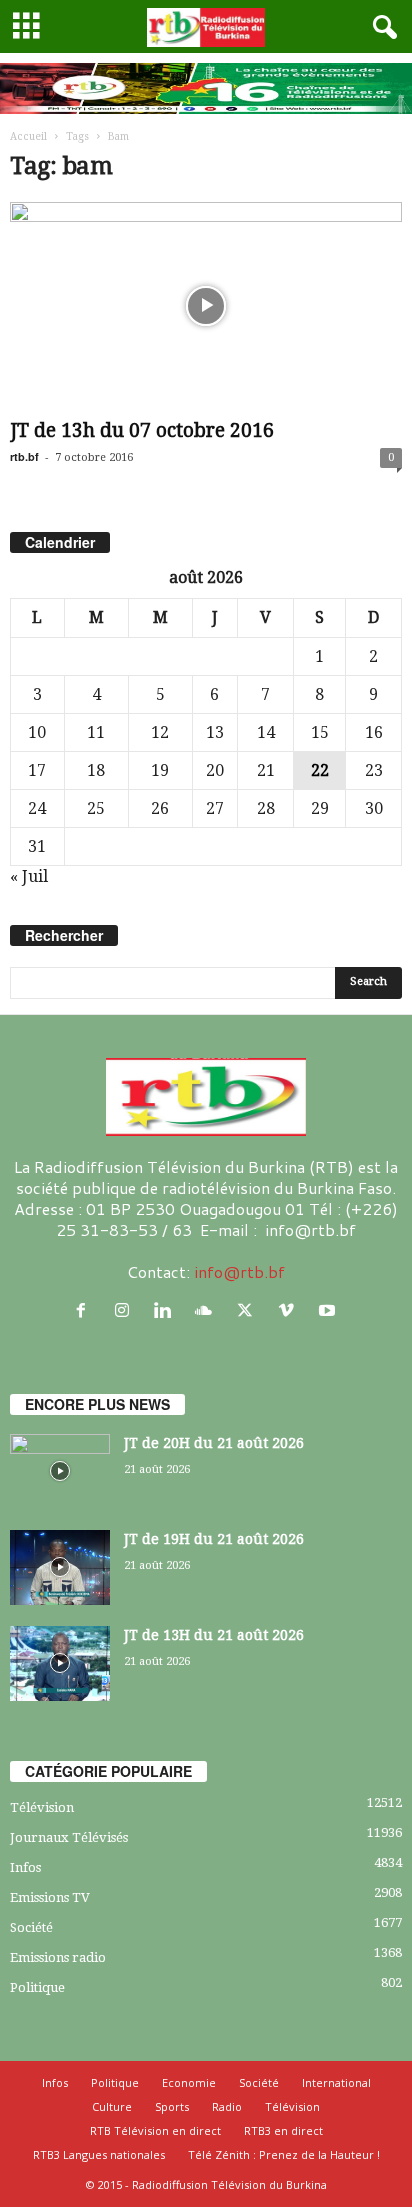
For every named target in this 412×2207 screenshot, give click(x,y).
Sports (172, 2106)
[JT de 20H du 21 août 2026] (60, 1471)
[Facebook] (85, 1310)
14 (266, 732)
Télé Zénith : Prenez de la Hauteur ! (284, 2154)
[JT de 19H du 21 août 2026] (60, 1567)
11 (96, 732)
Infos (25, 1867)
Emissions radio (58, 1957)
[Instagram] (126, 1310)
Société (31, 1927)
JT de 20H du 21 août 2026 (214, 1443)
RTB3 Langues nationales (99, 2154)
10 (37, 732)
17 (37, 770)
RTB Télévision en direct (155, 2130)
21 (266, 770)
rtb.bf (24, 456)
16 (374, 732)
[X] (249, 1310)
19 (160, 770)
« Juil (29, 876)
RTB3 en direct (283, 2130)
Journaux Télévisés (69, 1837)
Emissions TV (50, 1897)
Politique (37, 1987)
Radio (227, 2106)
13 (215, 732)
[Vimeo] (290, 1310)
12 (160, 732)
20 (215, 770)
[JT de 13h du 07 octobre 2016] (206, 306)
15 (320, 732)
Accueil (28, 136)
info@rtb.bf (239, 1271)
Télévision (42, 1807)
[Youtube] (329, 1310)
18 (96, 770)
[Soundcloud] (208, 1310)
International (336, 2082)
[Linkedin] (167, 1310)
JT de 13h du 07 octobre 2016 (142, 430)
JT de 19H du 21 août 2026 (214, 1539)
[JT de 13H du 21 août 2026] (60, 1663)
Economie (189, 2082)
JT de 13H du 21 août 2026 (214, 1635)
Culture (112, 2106)
